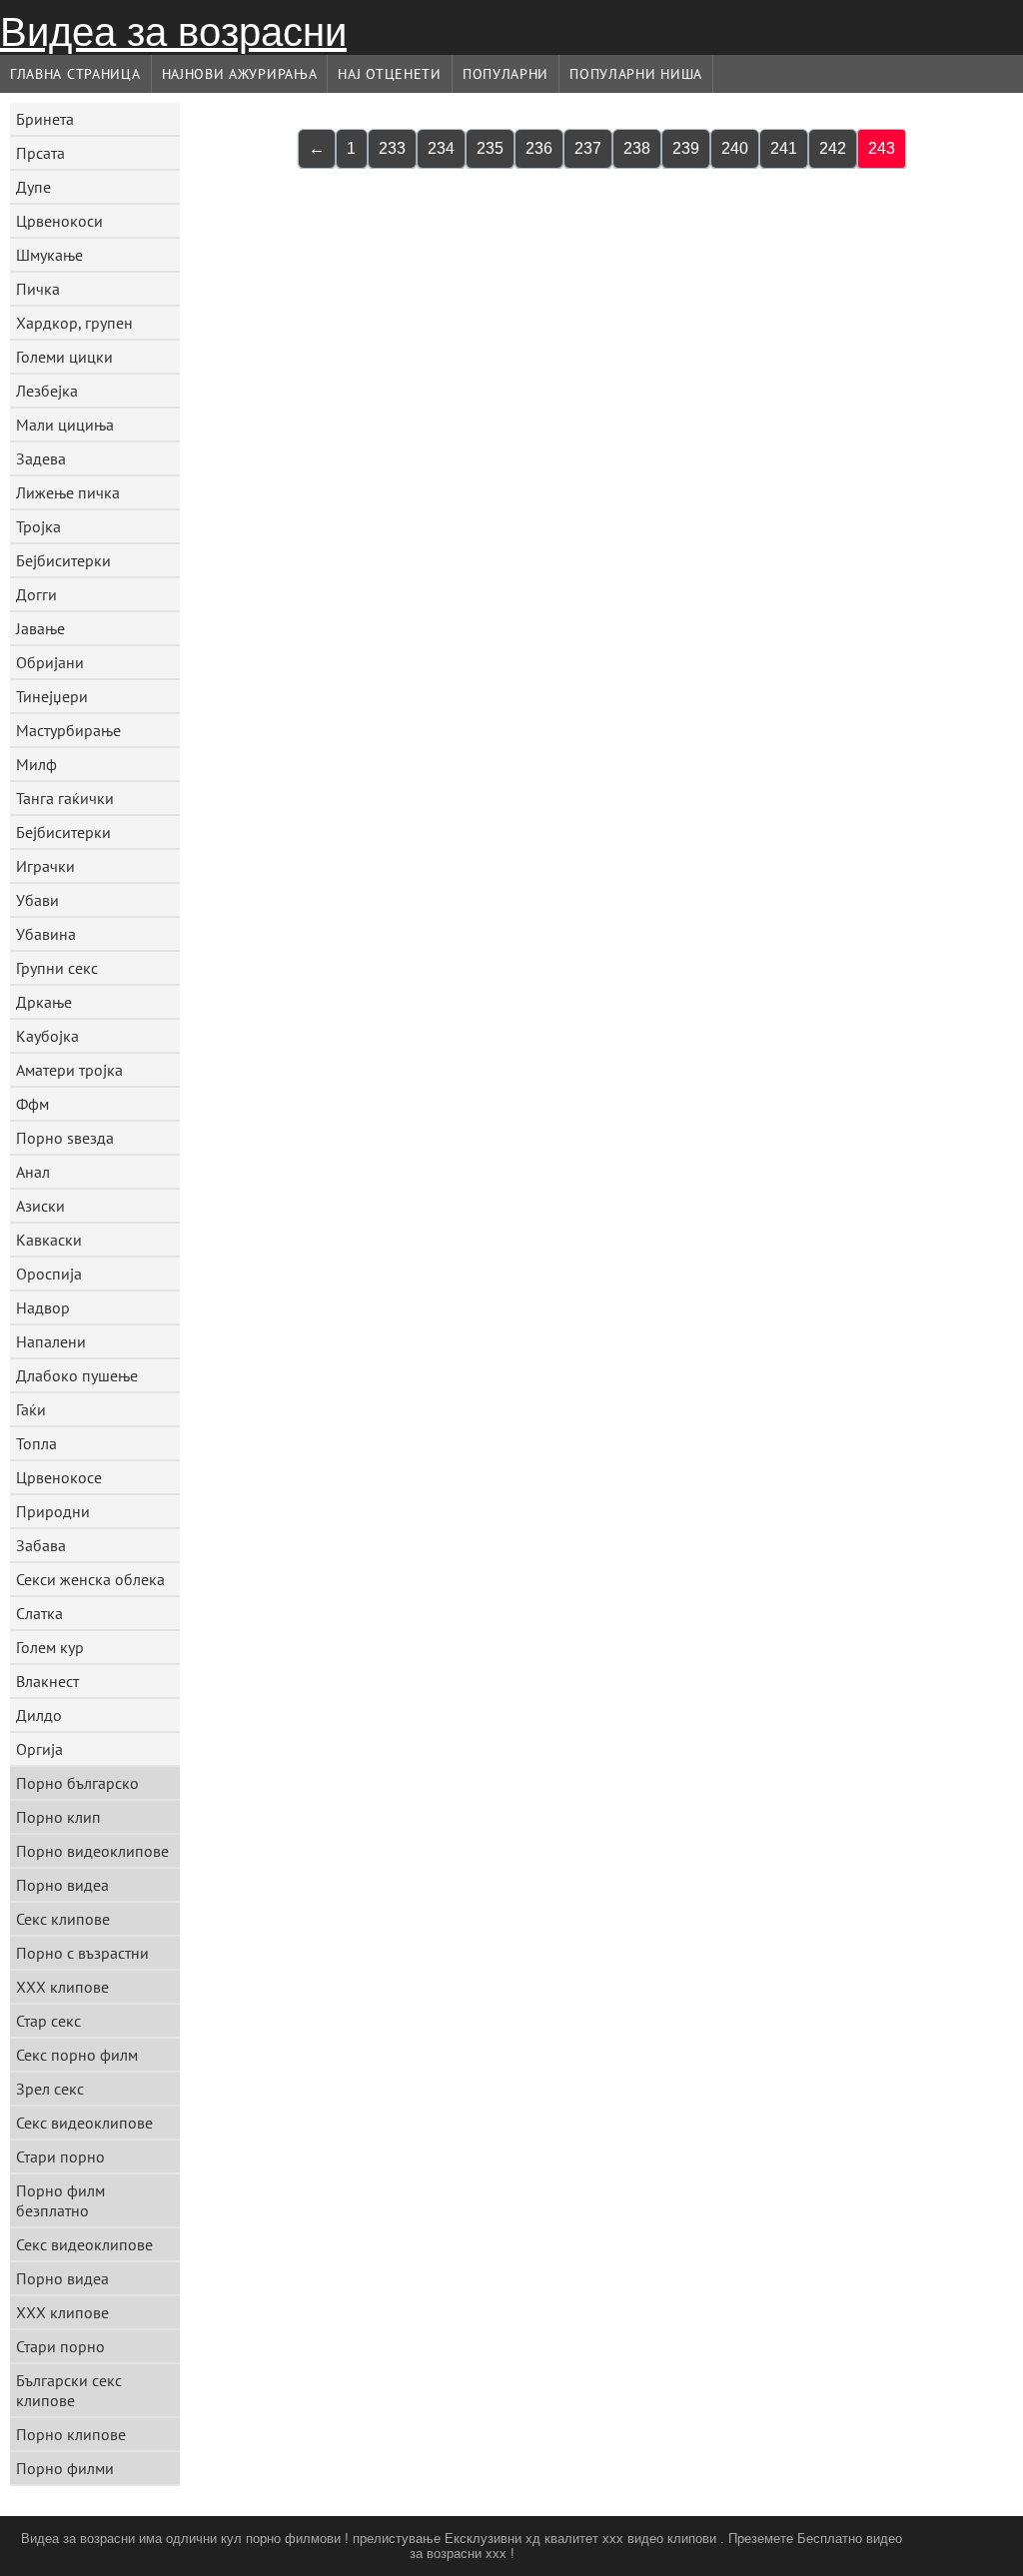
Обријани (50, 662)
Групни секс (57, 968)
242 (833, 148)
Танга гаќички (65, 798)
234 (441, 148)
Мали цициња (65, 425)
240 (735, 148)
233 (392, 148)
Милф (36, 764)
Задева (41, 458)
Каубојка (47, 1036)
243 (882, 148)
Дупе (33, 187)
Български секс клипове (69, 2390)
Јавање (40, 628)
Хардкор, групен (74, 323)
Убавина (46, 934)
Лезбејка (47, 391)
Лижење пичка (68, 492)
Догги (36, 594)
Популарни (506, 74)
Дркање (44, 1002)
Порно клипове (71, 2434)
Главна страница (75, 74)
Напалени (51, 1341)
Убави (37, 900)
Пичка (38, 289)
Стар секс (48, 2021)
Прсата (40, 153)
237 (588, 148)
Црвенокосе (59, 1477)
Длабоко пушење (77, 1375)
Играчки (45, 866)
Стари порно (60, 2156)
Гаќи (31, 1409)
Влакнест (47, 1681)
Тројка (38, 526)
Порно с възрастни (82, 1953)
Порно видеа (62, 1885)
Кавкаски (49, 1240)
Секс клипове (63, 1919)
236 (539, 148)
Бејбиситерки (63, 560)
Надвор (43, 1307)
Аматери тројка (69, 1070)
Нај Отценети (389, 74)
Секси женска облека (90, 1579)
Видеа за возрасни (173, 32)
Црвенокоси (59, 221)
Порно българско (77, 1783)
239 (686, 148)
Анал (33, 1172)
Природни (53, 1511)
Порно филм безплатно (60, 2200)
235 (490, 148)
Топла (36, 1443)
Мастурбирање (68, 730)
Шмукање (49, 255)
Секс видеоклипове (84, 2123)
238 (637, 148)
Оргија (39, 1749)
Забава (41, 1545)
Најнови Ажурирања (240, 74)
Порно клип (58, 1817)
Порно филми (65, 2468)
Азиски (40, 1206)
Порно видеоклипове (92, 1851)
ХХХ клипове (62, 1987)
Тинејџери (52, 696)
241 (784, 148)
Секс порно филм (77, 2055)
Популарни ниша (636, 74)
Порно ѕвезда (65, 1138)
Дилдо (39, 1715)
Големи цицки (64, 357)
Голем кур (50, 1647)
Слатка (39, 1613)
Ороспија (49, 1274)
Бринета (45, 119)
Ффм (32, 1104)
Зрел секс (50, 2089)
